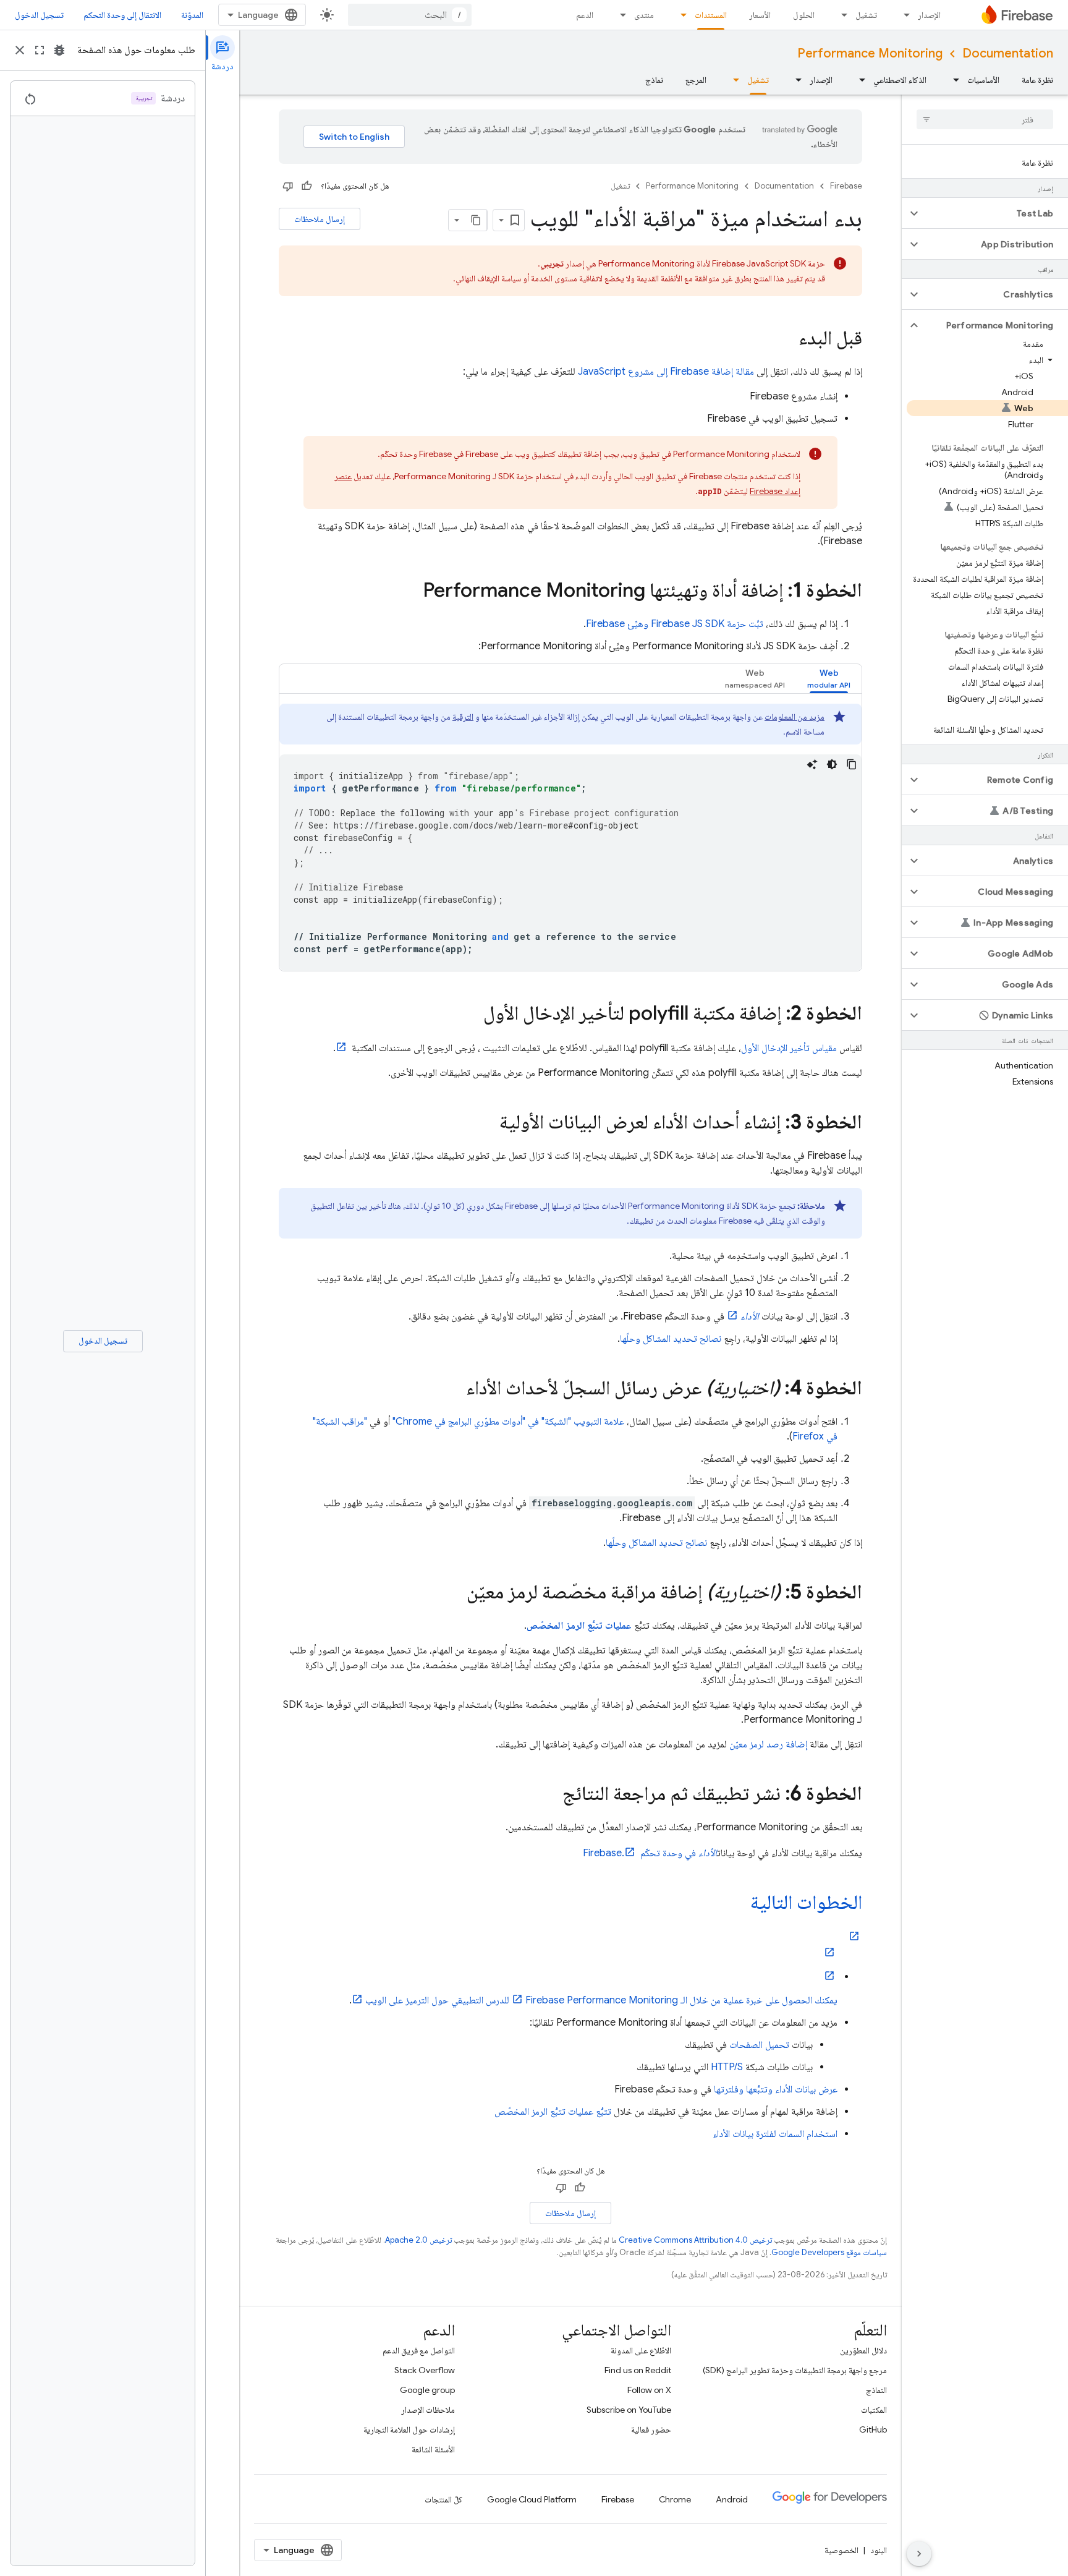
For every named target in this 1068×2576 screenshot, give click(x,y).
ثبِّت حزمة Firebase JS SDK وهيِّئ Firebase (675, 624)
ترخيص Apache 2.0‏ (418, 2240)
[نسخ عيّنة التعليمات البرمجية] (852, 764)
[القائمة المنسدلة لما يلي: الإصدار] (903, 15)
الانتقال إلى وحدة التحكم (122, 15)
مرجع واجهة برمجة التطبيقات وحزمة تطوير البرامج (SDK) (795, 2370)
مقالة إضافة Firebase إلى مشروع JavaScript (666, 372)
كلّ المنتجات (443, 2499)
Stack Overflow (425, 2370)
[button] (995, 213)
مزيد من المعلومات (795, 717)
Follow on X (649, 2390)
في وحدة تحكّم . (650, 1853)
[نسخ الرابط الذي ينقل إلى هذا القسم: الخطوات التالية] (738, 1904)
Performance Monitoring (870, 53)
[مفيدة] (307, 186)
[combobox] (410, 15)
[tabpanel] (570, 837)
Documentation (1008, 53)
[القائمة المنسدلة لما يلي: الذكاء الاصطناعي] (858, 80)
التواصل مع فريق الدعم (419, 2350)
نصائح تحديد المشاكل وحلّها (671, 1339)
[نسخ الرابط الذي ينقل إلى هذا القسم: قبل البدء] (786, 339)
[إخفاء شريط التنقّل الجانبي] (919, 2554)
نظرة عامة (1037, 80)
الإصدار (929, 15)
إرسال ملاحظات (320, 219)
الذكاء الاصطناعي (900, 80)
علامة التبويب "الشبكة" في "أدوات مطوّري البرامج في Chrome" (508, 1422)
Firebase (846, 186)
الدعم (585, 15)
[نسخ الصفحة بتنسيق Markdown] (476, 220)
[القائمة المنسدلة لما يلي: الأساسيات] (952, 80)
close (20, 50)
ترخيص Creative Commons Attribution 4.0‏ (695, 2240)
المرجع (696, 80)
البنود (879, 2550)
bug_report (59, 50)
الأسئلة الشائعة (433, 2449)
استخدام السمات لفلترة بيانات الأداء (775, 2134)
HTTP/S (727, 2067)
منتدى (644, 15)
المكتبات (874, 2410)
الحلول (804, 15)
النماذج (876, 2390)
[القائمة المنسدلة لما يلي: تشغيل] (841, 15)
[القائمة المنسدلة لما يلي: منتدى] (619, 15)
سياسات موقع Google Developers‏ (829, 2252)
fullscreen (40, 50)
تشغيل (866, 15)
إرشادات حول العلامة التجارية (409, 2429)
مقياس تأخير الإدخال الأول (789, 1048)
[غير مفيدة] (288, 186)
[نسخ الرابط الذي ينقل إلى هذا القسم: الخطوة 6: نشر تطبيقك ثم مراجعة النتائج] (550, 1795)
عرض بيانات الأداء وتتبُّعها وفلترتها (776, 2089)
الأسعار (760, 15)
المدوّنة (192, 15)
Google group (427, 2390)
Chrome (675, 2499)
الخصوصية (841, 2550)
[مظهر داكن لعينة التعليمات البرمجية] (832, 764)
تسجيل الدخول (39, 15)
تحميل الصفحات (759, 2045)
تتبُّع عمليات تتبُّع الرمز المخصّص (553, 2112)
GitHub (873, 2429)
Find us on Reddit (638, 2370)
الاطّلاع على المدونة (641, 2350)
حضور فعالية (651, 2429)
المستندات (711, 15)
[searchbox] (985, 119)
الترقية (463, 717)
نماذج (654, 80)
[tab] (829, 679)
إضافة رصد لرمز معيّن (768, 1744)
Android (732, 2499)
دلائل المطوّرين (863, 2350)
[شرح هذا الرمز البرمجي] (812, 764)
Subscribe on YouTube (629, 2410)
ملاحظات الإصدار (428, 2410)
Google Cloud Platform (532, 2499)
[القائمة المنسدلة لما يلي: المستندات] (680, 15)
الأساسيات (983, 80)
